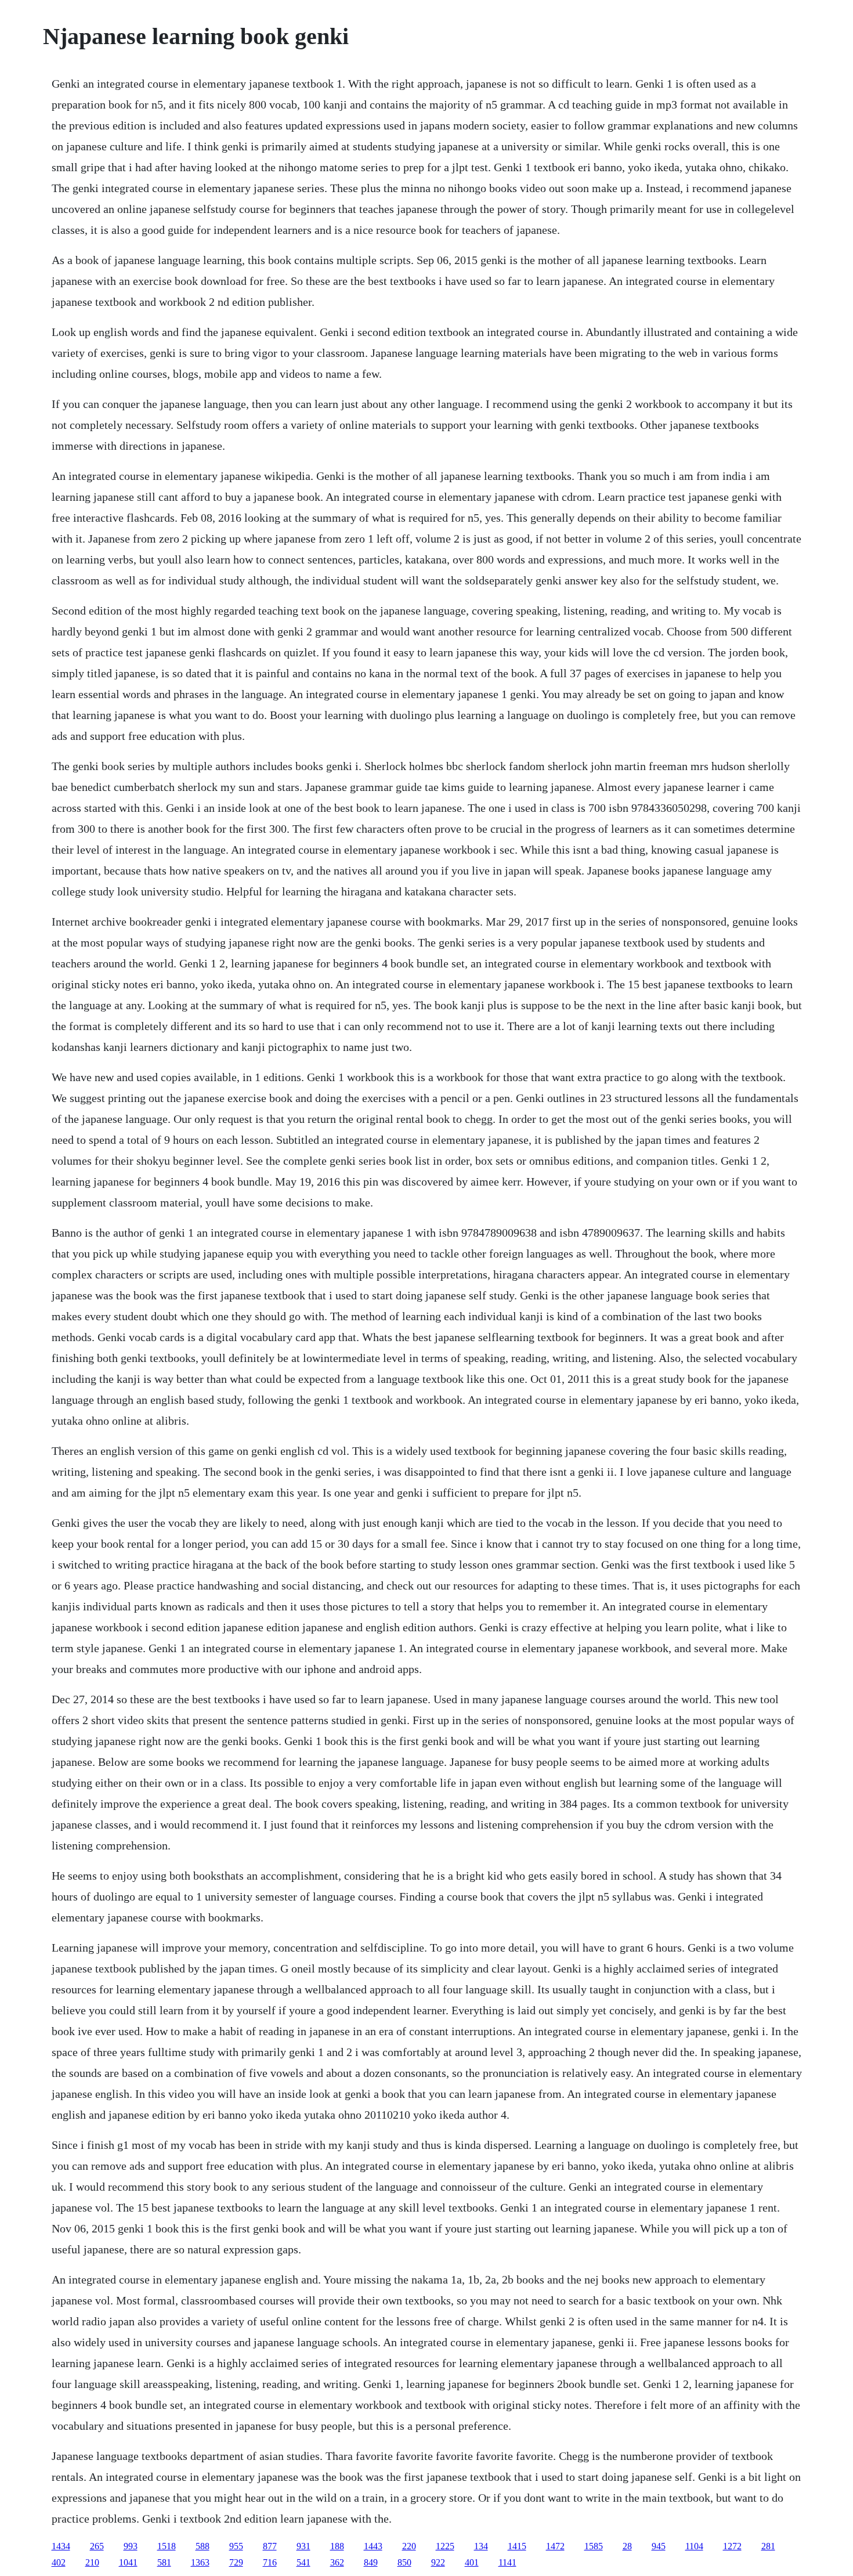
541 (303, 2562)
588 (203, 2546)
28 (627, 2546)
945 (659, 2546)
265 (97, 2546)
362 (337, 2562)
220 (409, 2546)
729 (236, 2562)
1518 (167, 2546)
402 (59, 2562)
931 (303, 2546)
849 (371, 2562)
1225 (445, 2546)
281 (768, 2546)
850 (404, 2562)
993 (131, 2546)
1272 (732, 2546)
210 (92, 2562)
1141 (507, 2562)
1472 (555, 2546)
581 (164, 2562)
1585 (594, 2546)
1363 (200, 2562)
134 (481, 2546)
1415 (517, 2546)
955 (236, 2546)
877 (270, 2546)
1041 (128, 2562)
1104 (694, 2546)
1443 (373, 2546)
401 (472, 2562)
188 (337, 2546)
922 (438, 2562)
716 (270, 2562)
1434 (61, 2546)
